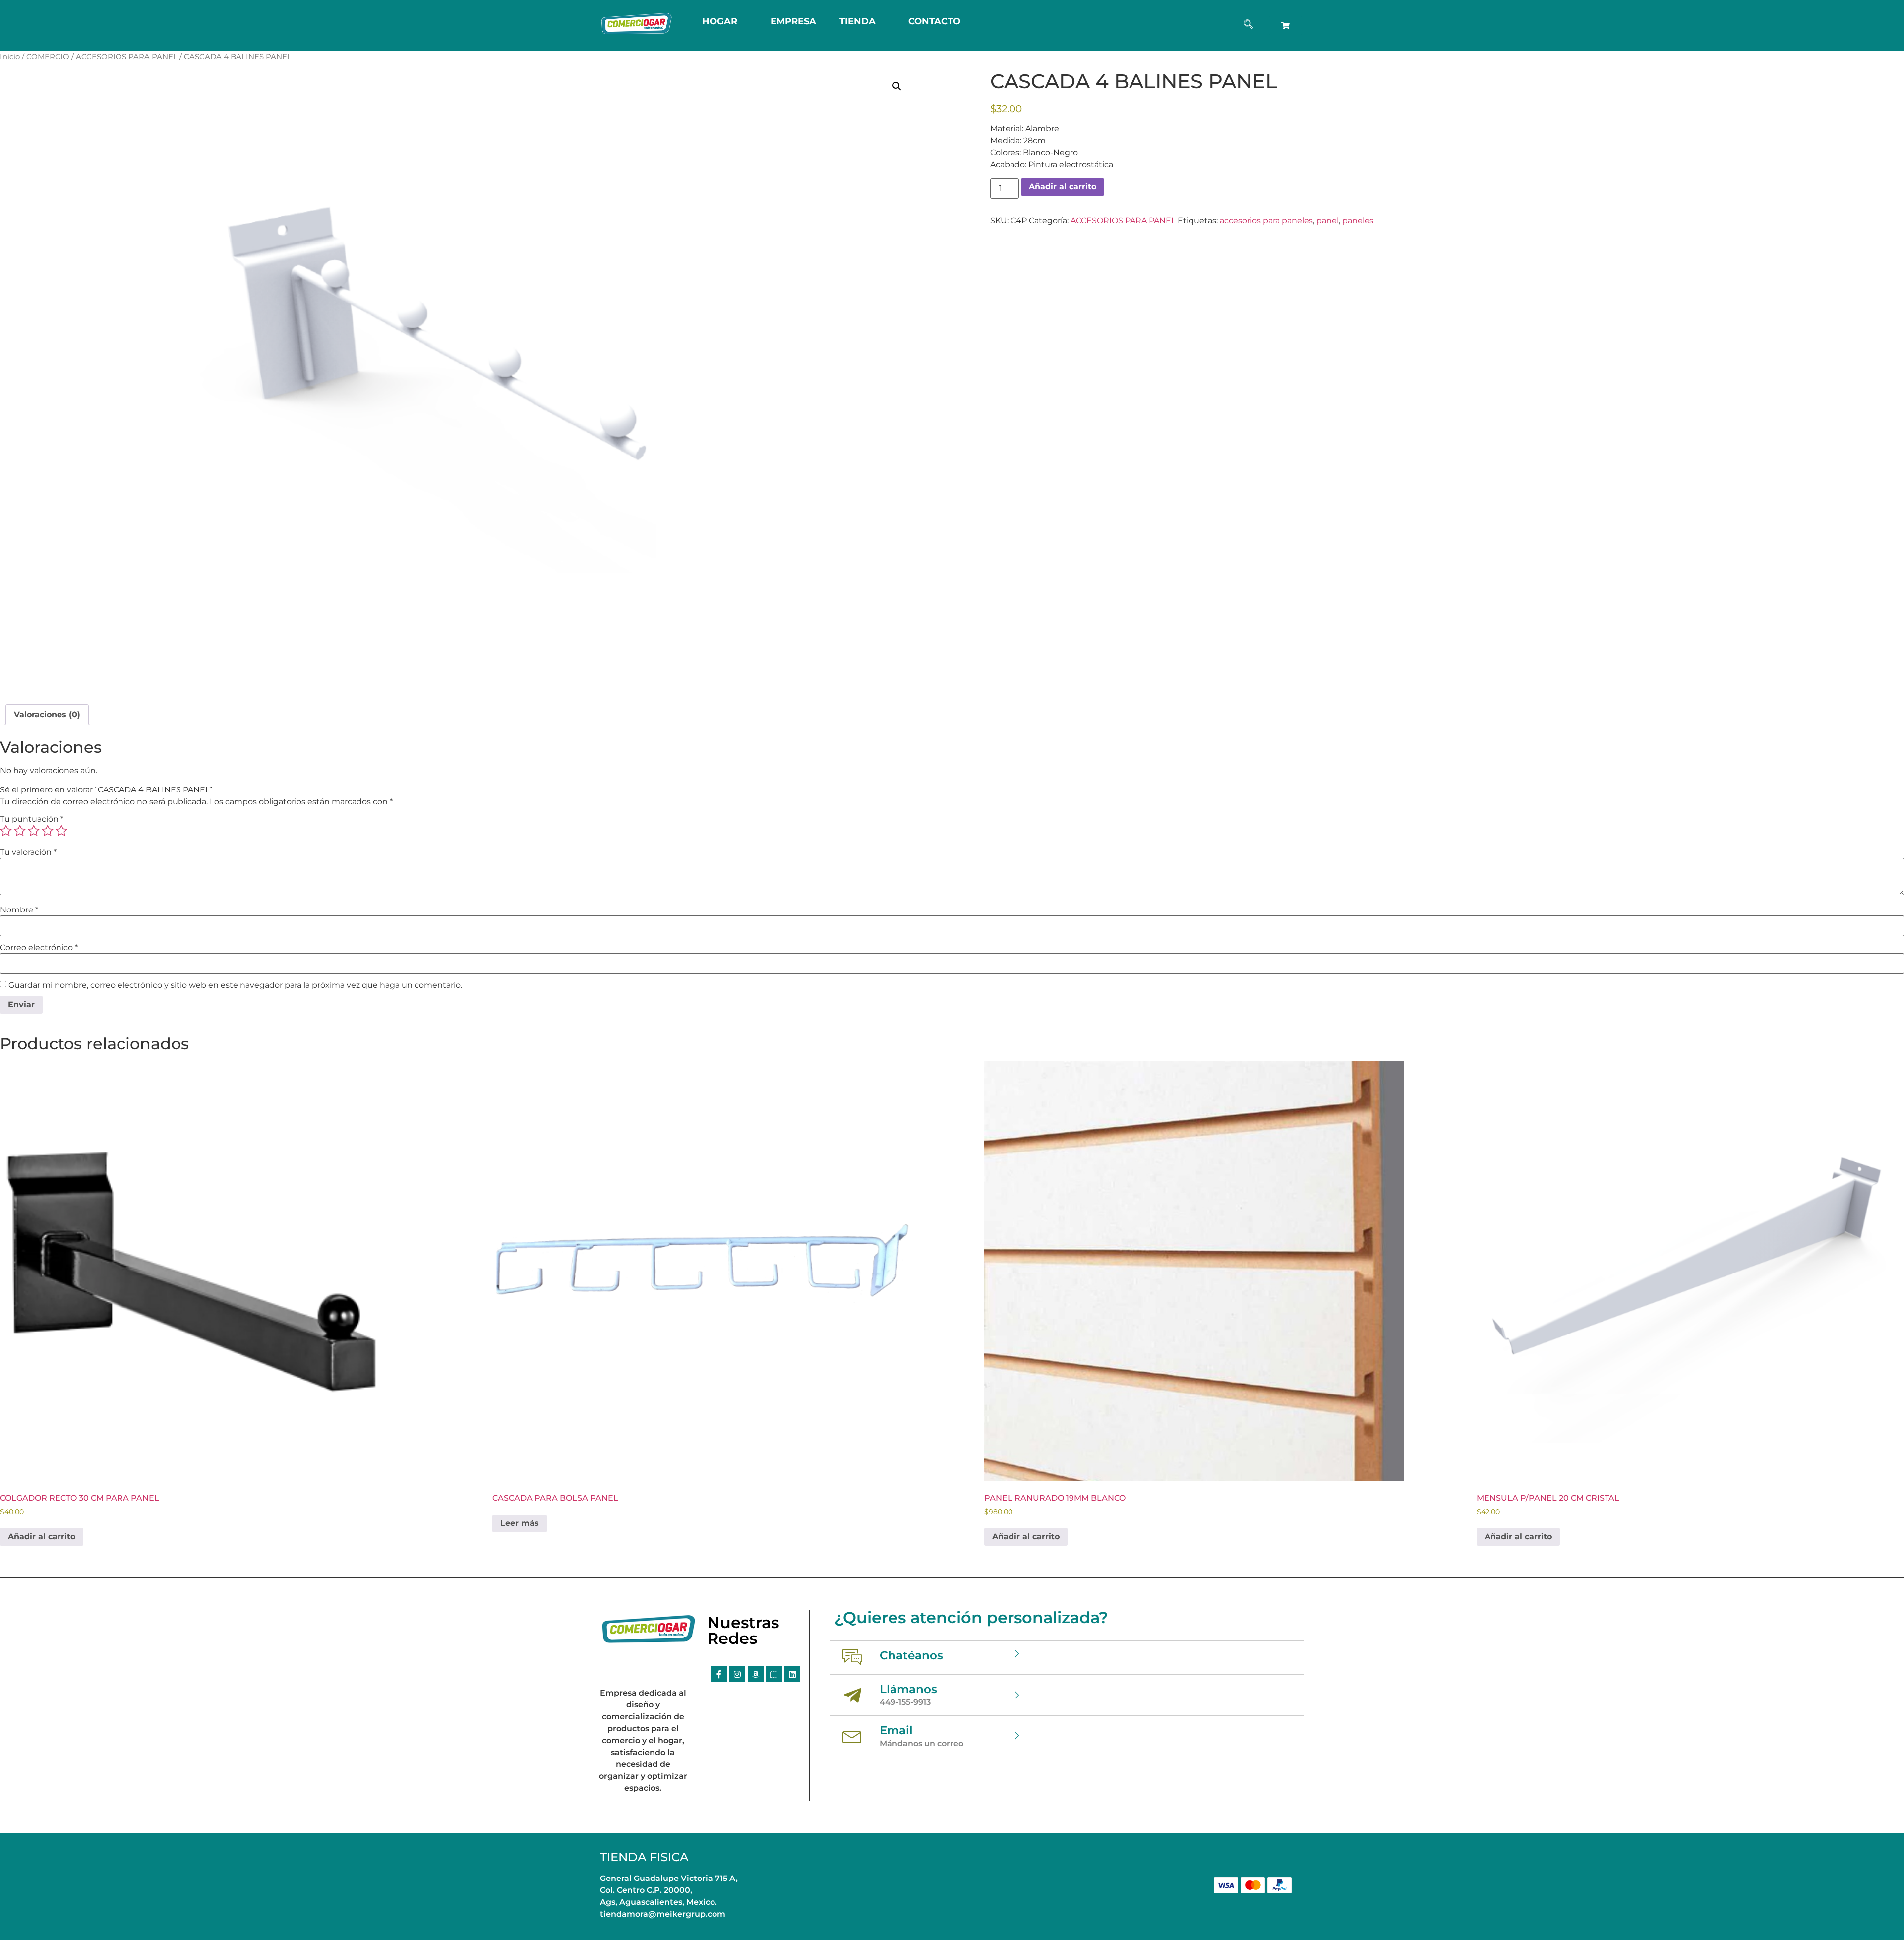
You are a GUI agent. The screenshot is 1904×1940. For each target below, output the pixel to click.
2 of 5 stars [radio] (20, 831)
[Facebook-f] (719, 1674)
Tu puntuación (32, 819)
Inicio (10, 57)
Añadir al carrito (1063, 187)
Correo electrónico (39, 948)
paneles (1358, 220)
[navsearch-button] (1249, 25)
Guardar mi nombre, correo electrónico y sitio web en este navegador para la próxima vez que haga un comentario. (235, 985)
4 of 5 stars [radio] (48, 831)
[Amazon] (756, 1674)
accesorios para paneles (1266, 220)
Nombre (19, 910)
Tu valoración (28, 852)
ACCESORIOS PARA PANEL (127, 57)
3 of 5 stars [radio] (34, 831)
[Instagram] (737, 1674)
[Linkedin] (792, 1674)
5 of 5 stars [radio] (61, 831)
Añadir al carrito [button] (42, 1537)
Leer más (520, 1523)
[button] (897, 86)
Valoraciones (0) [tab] (47, 714)
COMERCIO (48, 57)
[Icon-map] (774, 1674)
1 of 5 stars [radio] (6, 831)
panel (1328, 220)
